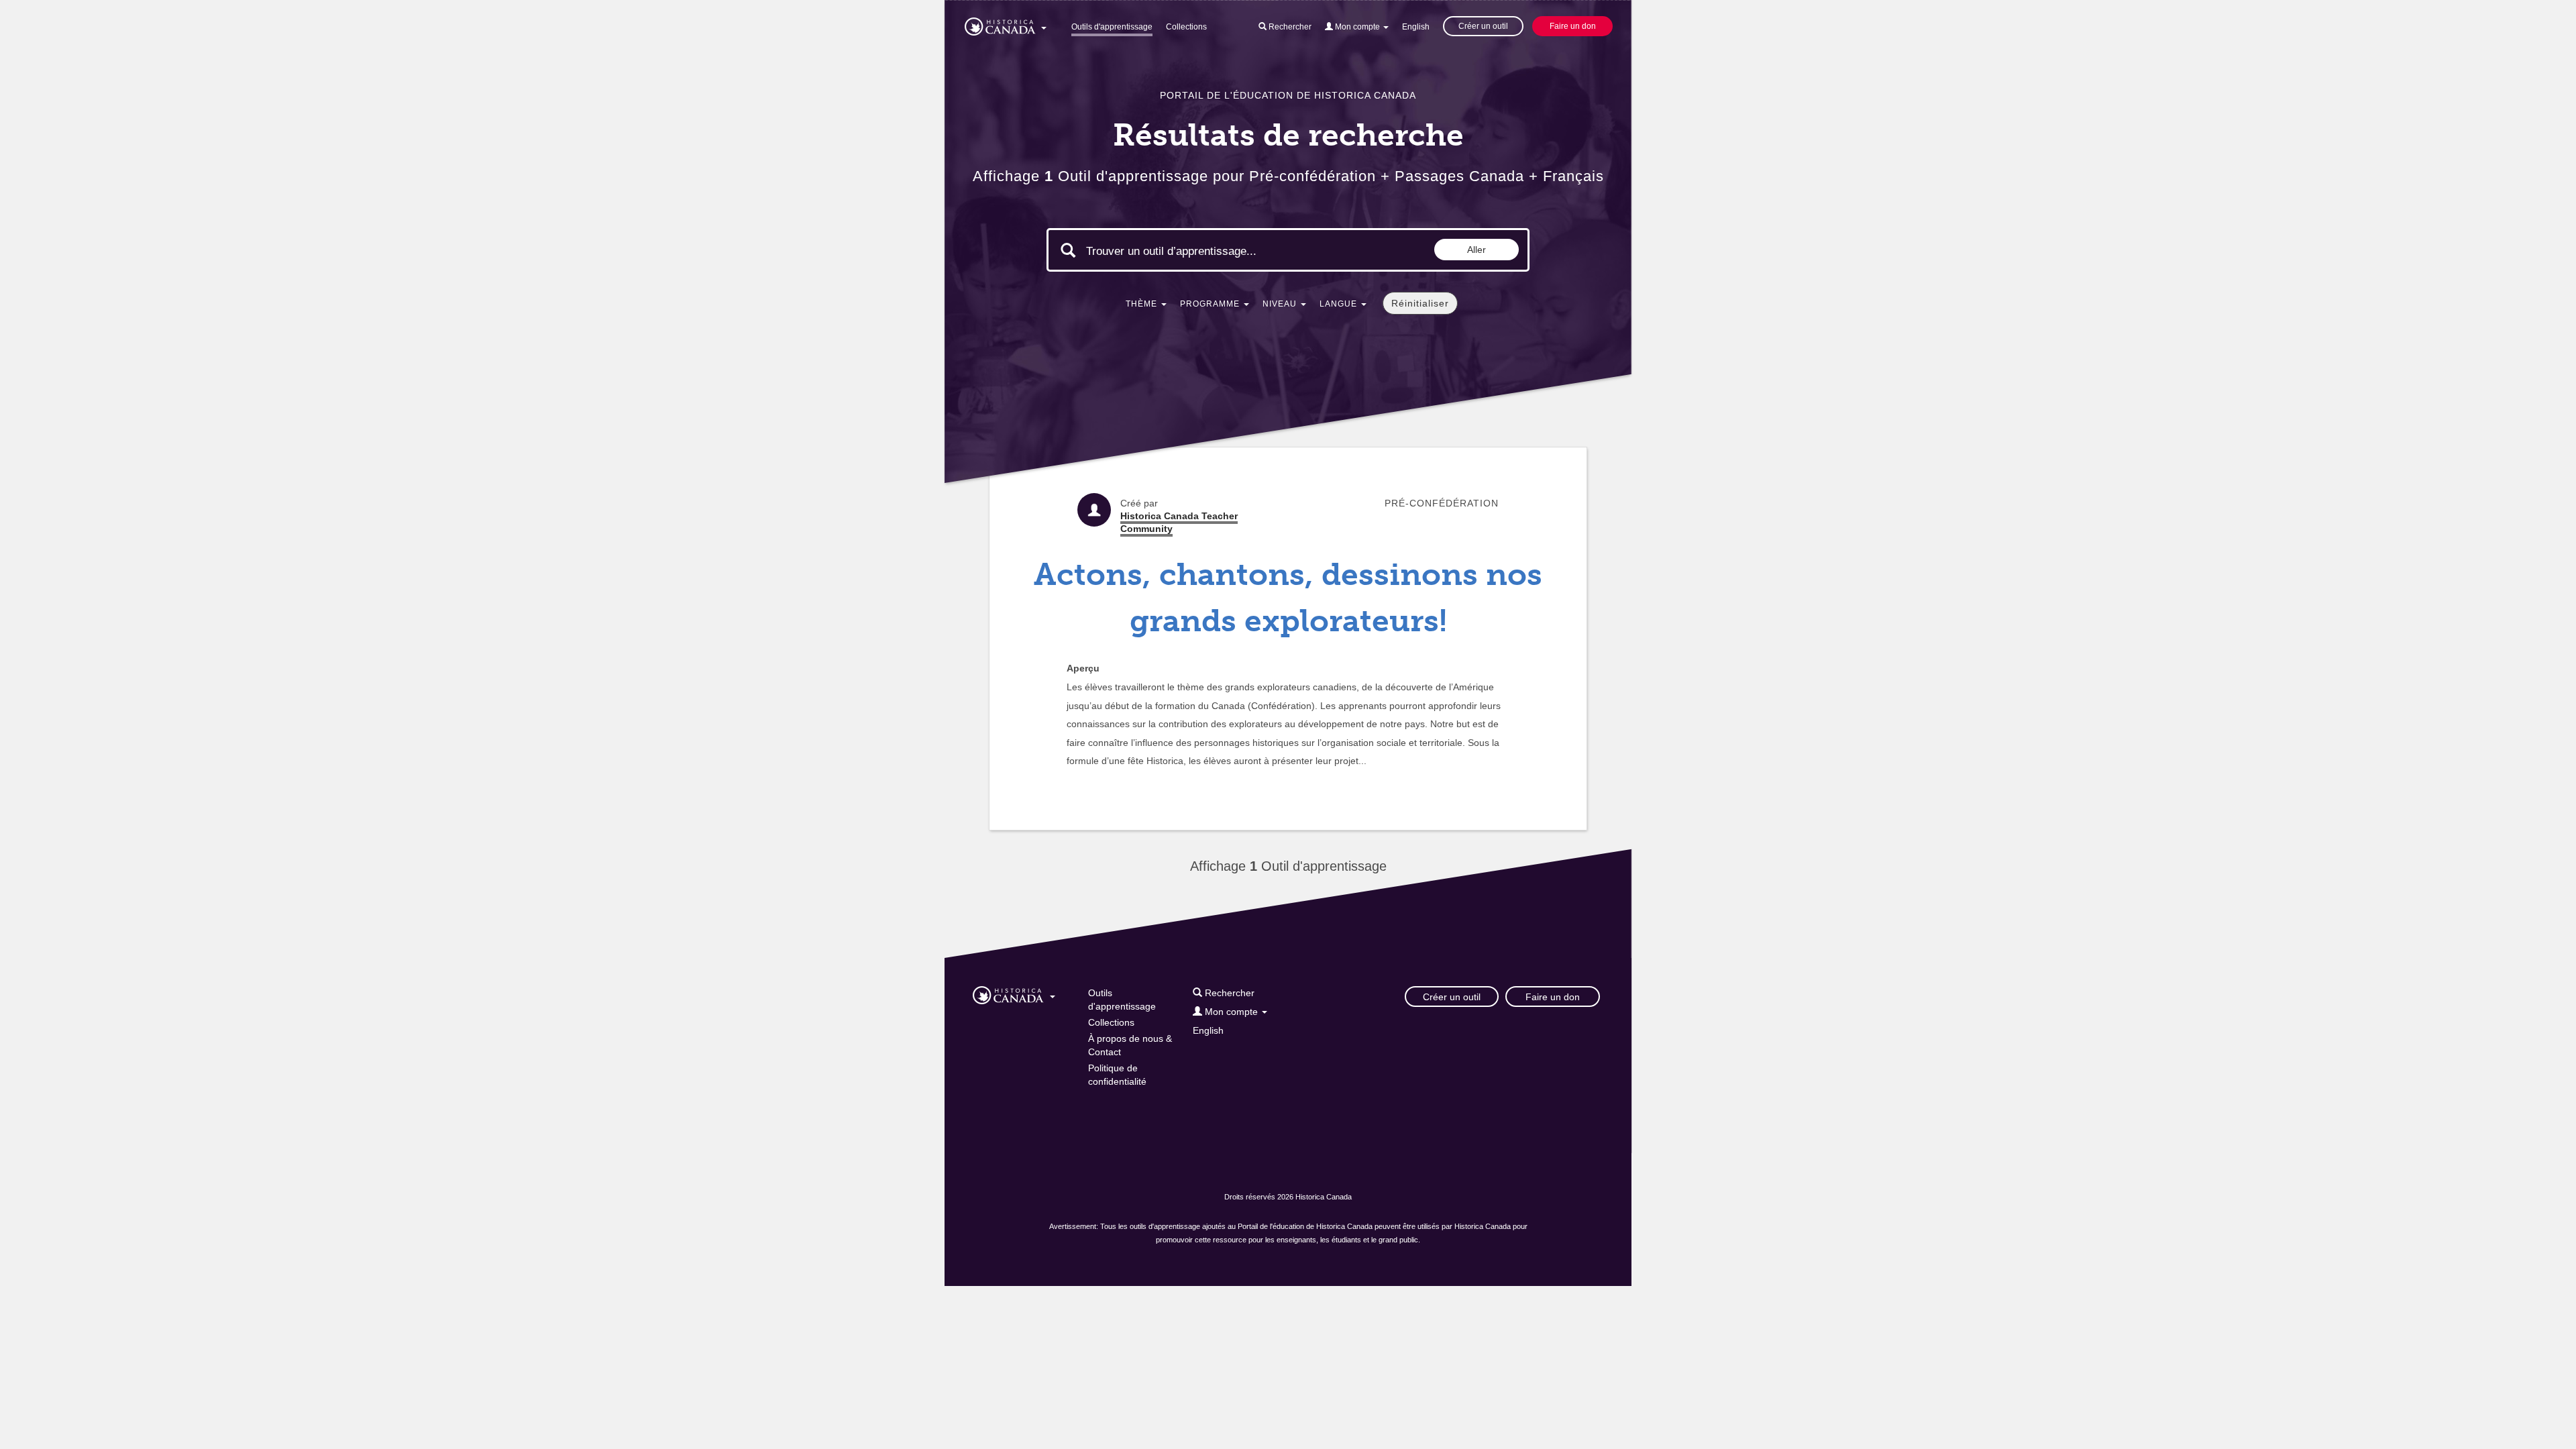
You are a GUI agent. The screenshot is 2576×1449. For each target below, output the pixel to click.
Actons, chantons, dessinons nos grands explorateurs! (1288, 598)
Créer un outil (1483, 26)
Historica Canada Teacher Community (1179, 522)
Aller (1477, 250)
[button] (1006, 24)
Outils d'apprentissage (1112, 27)
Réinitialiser (1420, 303)
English (1416, 27)
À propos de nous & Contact (1130, 1045)
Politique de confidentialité (1117, 1075)
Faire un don (1573, 26)
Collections (1186, 27)
